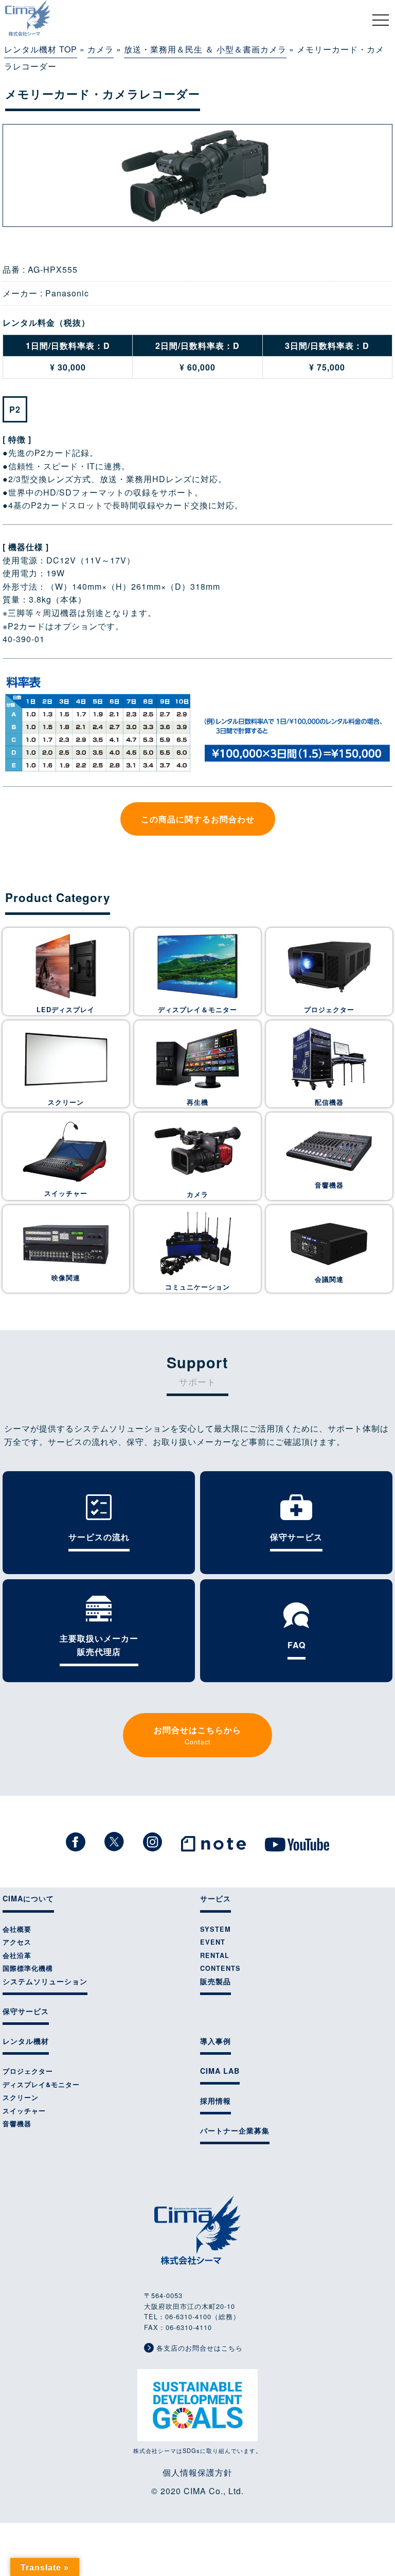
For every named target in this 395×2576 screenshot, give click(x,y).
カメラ (101, 49)
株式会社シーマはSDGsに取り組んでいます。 (197, 2450)
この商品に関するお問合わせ (198, 819)
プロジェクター (329, 1010)
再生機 (197, 1102)
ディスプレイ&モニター (41, 2085)
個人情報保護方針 (197, 2472)
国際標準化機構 (28, 1968)
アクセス (17, 1942)
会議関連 (329, 1279)
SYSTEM (216, 1929)
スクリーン (66, 1102)
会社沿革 (17, 1955)
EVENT (213, 1942)
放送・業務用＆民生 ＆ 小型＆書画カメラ (205, 49)
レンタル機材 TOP (41, 49)
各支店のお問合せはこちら (198, 2348)
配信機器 (329, 1102)
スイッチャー (66, 1193)
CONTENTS (220, 1968)
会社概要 (17, 1929)
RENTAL (215, 1955)
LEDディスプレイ (66, 1010)
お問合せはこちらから (197, 1735)
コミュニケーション (197, 1287)
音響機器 (329, 1185)
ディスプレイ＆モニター (197, 1010)
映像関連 (66, 1278)
